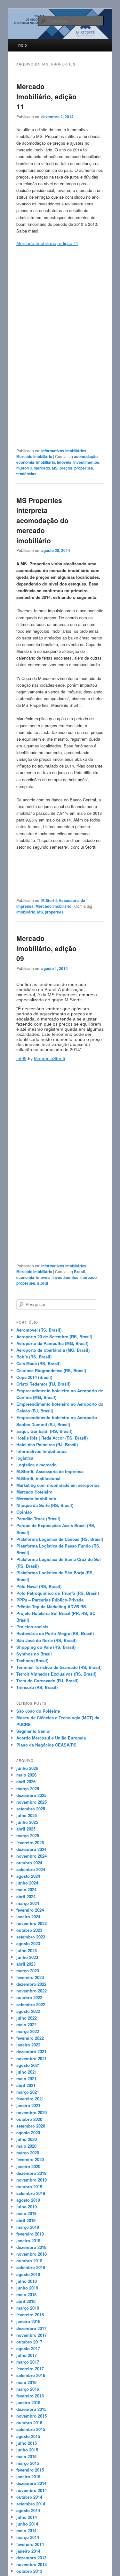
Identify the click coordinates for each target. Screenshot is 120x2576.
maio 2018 (26, 2294)
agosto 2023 (28, 1943)
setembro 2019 (31, 2193)
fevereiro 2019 (30, 2234)
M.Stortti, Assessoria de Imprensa (50, 1471)
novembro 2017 (32, 2335)
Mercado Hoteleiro (34, 1492)
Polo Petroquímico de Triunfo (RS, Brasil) (58, 1593)
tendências (26, 474)
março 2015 (28, 2463)
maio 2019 (26, 2213)
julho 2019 (27, 2207)
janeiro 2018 (28, 2321)
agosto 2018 (28, 2274)
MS (55, 468)
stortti (43, 1283)
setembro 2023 (31, 1937)
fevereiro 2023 (30, 1977)
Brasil (79, 1272)
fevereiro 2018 (30, 2315)
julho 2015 (27, 2443)
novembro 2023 (32, 1923)
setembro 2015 (31, 2429)
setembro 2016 (31, 2375)
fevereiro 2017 (30, 2369)
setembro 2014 (31, 2504)
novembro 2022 (32, 1991)
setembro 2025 (31, 1809)
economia (25, 462)
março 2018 (28, 2308)
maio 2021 (26, 2079)
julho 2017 (27, 2355)
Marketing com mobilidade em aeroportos (58, 1485)
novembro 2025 (32, 1802)
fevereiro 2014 (30, 2544)
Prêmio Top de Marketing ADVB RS (51, 1606)
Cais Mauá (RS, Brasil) (38, 1363)
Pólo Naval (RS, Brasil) (39, 1586)
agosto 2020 (28, 2133)
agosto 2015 (28, 2436)
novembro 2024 (32, 1856)
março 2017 (28, 2362)
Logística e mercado (36, 1465)
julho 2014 (27, 2517)
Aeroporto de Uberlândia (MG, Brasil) (53, 1350)
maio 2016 (26, 2382)
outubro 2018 (29, 2261)
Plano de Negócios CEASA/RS (46, 1745)
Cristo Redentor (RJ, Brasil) (43, 1384)
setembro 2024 (31, 1869)
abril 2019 (26, 2220)
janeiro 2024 (28, 1917)
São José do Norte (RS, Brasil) (46, 1640)
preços (66, 468)
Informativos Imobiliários (64, 451)
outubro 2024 (29, 1863)
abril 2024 (26, 1896)
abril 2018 (26, 2301)
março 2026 (28, 1789)
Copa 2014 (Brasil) (34, 1377)
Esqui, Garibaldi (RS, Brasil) (44, 1431)
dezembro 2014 (31, 2483)
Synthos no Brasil (34, 1654)
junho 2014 (27, 2524)
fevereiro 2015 (30, 2470)
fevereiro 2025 (30, 1842)
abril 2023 (26, 1964)
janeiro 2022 (28, 2045)
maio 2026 (26, 1775)
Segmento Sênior (34, 1731)
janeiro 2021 (28, 2105)
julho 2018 (27, 2281)
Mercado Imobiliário (34, 456)
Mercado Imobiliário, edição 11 (46, 96)
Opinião (24, 1512)
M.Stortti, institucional (38, 1478)
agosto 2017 (28, 2348)
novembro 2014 (32, 2490)
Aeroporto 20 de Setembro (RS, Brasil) (54, 1337)
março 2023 (28, 1971)
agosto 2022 (28, 2011)
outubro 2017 (29, 2342)
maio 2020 (26, 2146)
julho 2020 (27, 2139)
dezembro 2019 (31, 2173)
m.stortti (24, 468)
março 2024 (28, 1903)
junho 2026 (27, 1768)
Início (22, 45)
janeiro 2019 (28, 2240)
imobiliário (46, 462)
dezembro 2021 (31, 2051)
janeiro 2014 (28, 2551)
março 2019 (28, 2227)
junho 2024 (27, 1883)
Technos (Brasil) (32, 1660)
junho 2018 (27, 2288)
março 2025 (28, 1835)
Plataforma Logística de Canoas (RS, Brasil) (60, 1539)
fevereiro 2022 (30, 2038)
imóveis (64, 462)
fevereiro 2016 (30, 2396)
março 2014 (28, 2537)
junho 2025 (27, 1822)
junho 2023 (27, 1957)
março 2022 (28, 2031)
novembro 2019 (32, 2180)
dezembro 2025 (31, 1795)
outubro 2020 (29, 2119)
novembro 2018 (32, 2254)
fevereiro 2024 (30, 1910)
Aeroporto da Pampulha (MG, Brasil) (52, 1343)
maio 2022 (26, 2025)
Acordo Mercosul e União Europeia (51, 1738)
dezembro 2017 (31, 2328)
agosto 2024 (28, 1876)
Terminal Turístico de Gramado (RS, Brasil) (59, 1667)
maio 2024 (26, 1889)
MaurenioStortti (49, 1059)
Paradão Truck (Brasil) (38, 1519)
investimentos (86, 462)
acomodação (86, 456)
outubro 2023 (29, 1930)
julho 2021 (27, 2072)
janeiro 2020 (28, 2166)
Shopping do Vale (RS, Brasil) (46, 1647)
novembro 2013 (32, 2564)
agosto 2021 (28, 2065)
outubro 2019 (29, 2186)
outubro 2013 (29, 2571)
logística (25, 1458)
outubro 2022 (29, 1997)
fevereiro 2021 (30, 2099)
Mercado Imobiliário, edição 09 (46, 948)
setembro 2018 (31, 2267)
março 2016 (28, 2389)
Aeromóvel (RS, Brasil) (39, 1330)
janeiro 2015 (28, 2477)
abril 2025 (26, 1829)
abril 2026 (26, 1781)
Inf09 (21, 1059)
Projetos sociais (32, 1627)
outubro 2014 (29, 2497)
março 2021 (28, 2092)
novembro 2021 (32, 2058)
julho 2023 (27, 1950)
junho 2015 (27, 2450)
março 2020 (28, 2153)
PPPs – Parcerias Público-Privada (50, 1600)
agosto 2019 (28, 2200)
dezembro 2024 (31, 1849)
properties (84, 468)
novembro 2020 (32, 2112)
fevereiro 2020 (30, 2159)
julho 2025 (27, 1815)
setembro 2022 (31, 2004)
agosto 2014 (28, 2510)
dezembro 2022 (31, 1984)
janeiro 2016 (28, 2402)
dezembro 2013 (31, 2558)
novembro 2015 (32, 2416)
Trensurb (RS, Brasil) (37, 1687)
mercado (42, 468)
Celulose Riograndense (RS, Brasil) (51, 1370)
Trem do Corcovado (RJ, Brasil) (47, 1681)
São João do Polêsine (38, 1711)
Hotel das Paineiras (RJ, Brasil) (47, 1445)
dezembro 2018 (31, 2247)
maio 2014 (26, 2530)
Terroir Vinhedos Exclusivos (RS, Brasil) (56, 1674)
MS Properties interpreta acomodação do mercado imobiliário (42, 520)
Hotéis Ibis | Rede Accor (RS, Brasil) (52, 1438)
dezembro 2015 (31, 2409)
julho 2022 (27, 2018)
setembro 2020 (31, 2126)
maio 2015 (26, 2456)
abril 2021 (26, 2085)
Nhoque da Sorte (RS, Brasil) (45, 1505)
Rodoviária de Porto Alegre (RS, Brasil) (55, 1633)
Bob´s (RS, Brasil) (34, 1357)
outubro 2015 (29, 2423)
